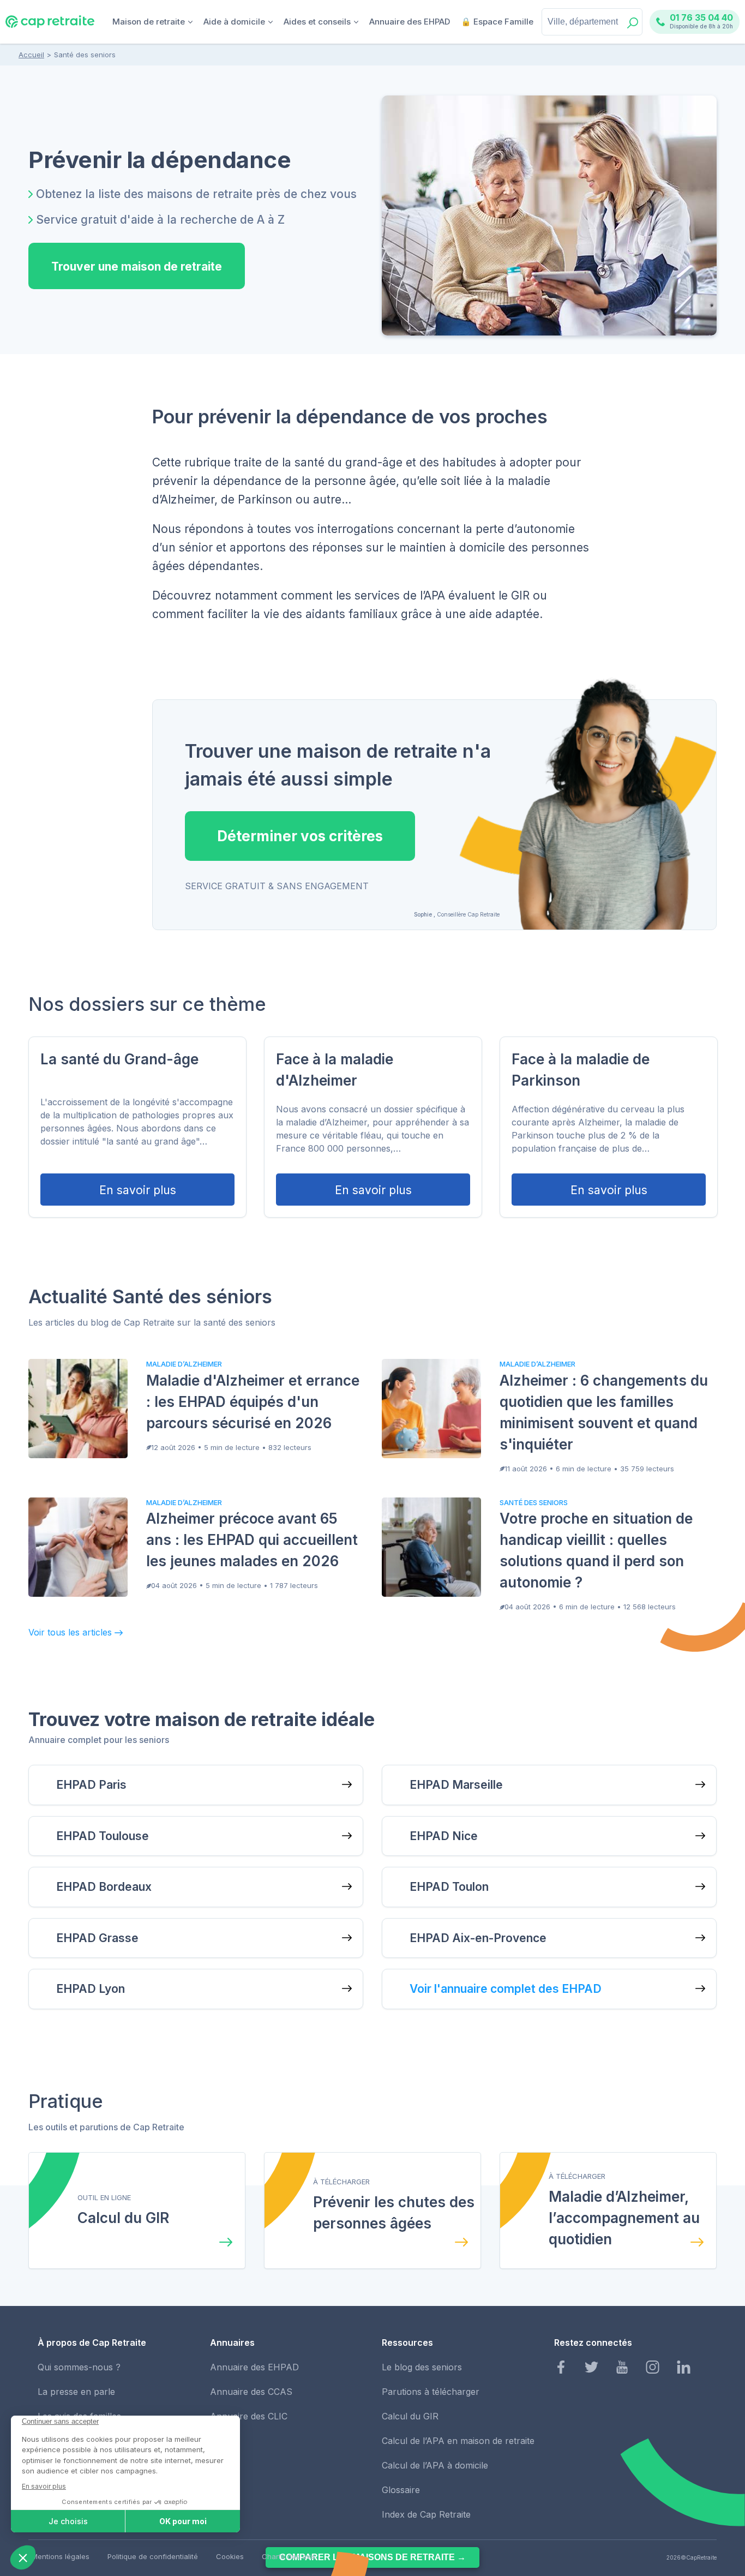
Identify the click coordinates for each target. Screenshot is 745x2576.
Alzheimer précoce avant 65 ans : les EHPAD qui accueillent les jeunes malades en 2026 (252, 1540)
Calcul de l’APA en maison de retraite (458, 2441)
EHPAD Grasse (97, 1938)
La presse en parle (76, 2392)
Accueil (31, 55)
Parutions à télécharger (431, 2392)
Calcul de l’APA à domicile (435, 2465)
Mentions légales (61, 2556)
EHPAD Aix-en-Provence (478, 1938)
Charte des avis (289, 2556)
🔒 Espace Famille (497, 22)
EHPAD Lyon (91, 1989)
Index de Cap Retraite (426, 2514)
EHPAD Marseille (456, 1785)
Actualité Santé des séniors (150, 1296)
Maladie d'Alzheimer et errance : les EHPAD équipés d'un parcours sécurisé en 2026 (253, 1402)
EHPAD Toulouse (103, 1836)
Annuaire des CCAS (251, 2392)
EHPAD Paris (91, 1785)
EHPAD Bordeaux (104, 1887)
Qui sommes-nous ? (79, 2367)
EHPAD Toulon (449, 1887)
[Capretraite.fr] (50, 26)
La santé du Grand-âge (119, 1059)
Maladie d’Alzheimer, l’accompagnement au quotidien (624, 2218)
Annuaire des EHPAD (410, 22)
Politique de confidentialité (153, 2556)
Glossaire (401, 2490)
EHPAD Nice (444, 1836)
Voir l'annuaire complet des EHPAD (506, 1989)
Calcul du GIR (123, 2218)
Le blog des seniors (422, 2367)
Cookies (230, 2556)
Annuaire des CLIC (249, 2416)
